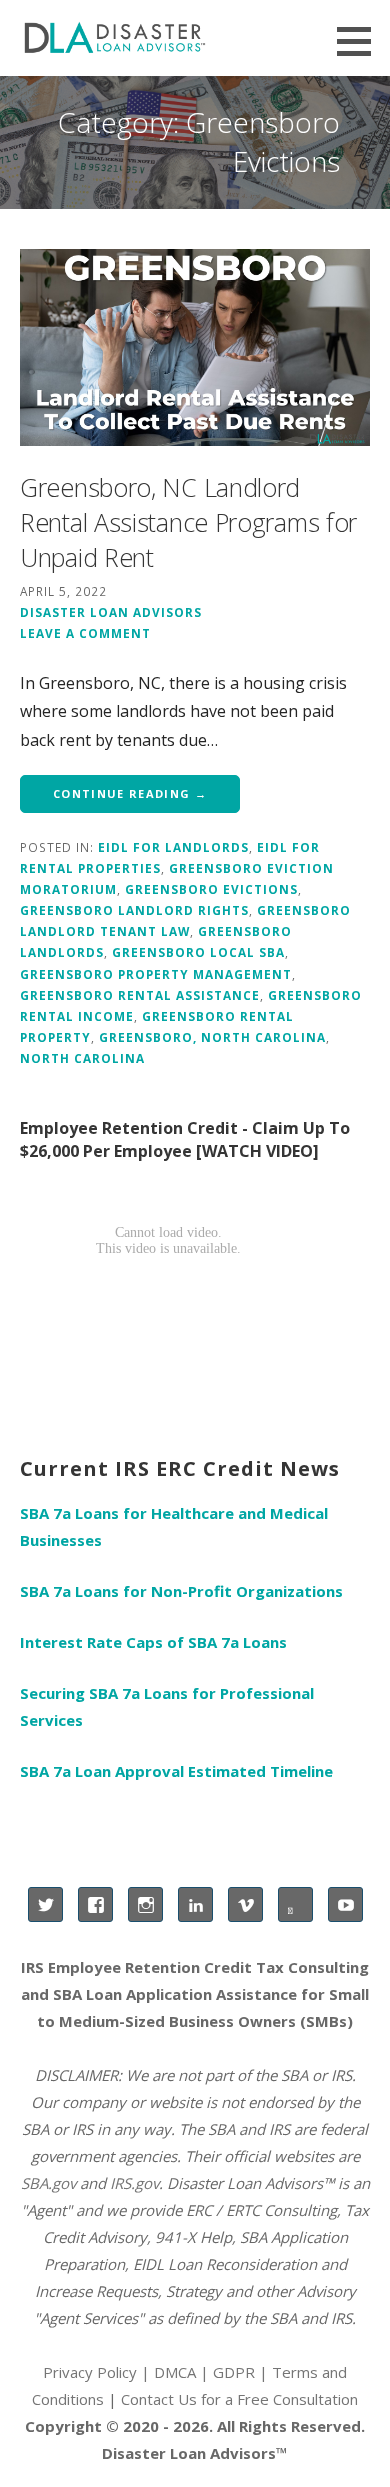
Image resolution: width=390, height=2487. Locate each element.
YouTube (345, 1904)
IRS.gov (134, 2183)
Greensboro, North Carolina (212, 1037)
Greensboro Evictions (211, 889)
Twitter (45, 1904)
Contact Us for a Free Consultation (239, 2399)
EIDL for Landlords (173, 847)
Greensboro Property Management (156, 974)
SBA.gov (48, 2183)
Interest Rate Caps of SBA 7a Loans (153, 1642)
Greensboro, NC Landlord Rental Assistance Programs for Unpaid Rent (188, 522)
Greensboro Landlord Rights (134, 910)
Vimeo (245, 1904)
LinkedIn (195, 1904)
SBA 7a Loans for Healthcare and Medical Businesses (174, 1526)
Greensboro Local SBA (198, 952)
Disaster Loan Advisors (111, 612)
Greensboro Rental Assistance (140, 995)
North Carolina (82, 1058)
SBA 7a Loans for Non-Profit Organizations (181, 1591)
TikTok (295, 1904)
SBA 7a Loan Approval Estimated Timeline (176, 1771)
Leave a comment (85, 633)
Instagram (145, 1904)
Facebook (95, 1904)
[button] (361, 41)
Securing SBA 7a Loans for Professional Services (167, 1706)
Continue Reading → (130, 793)
